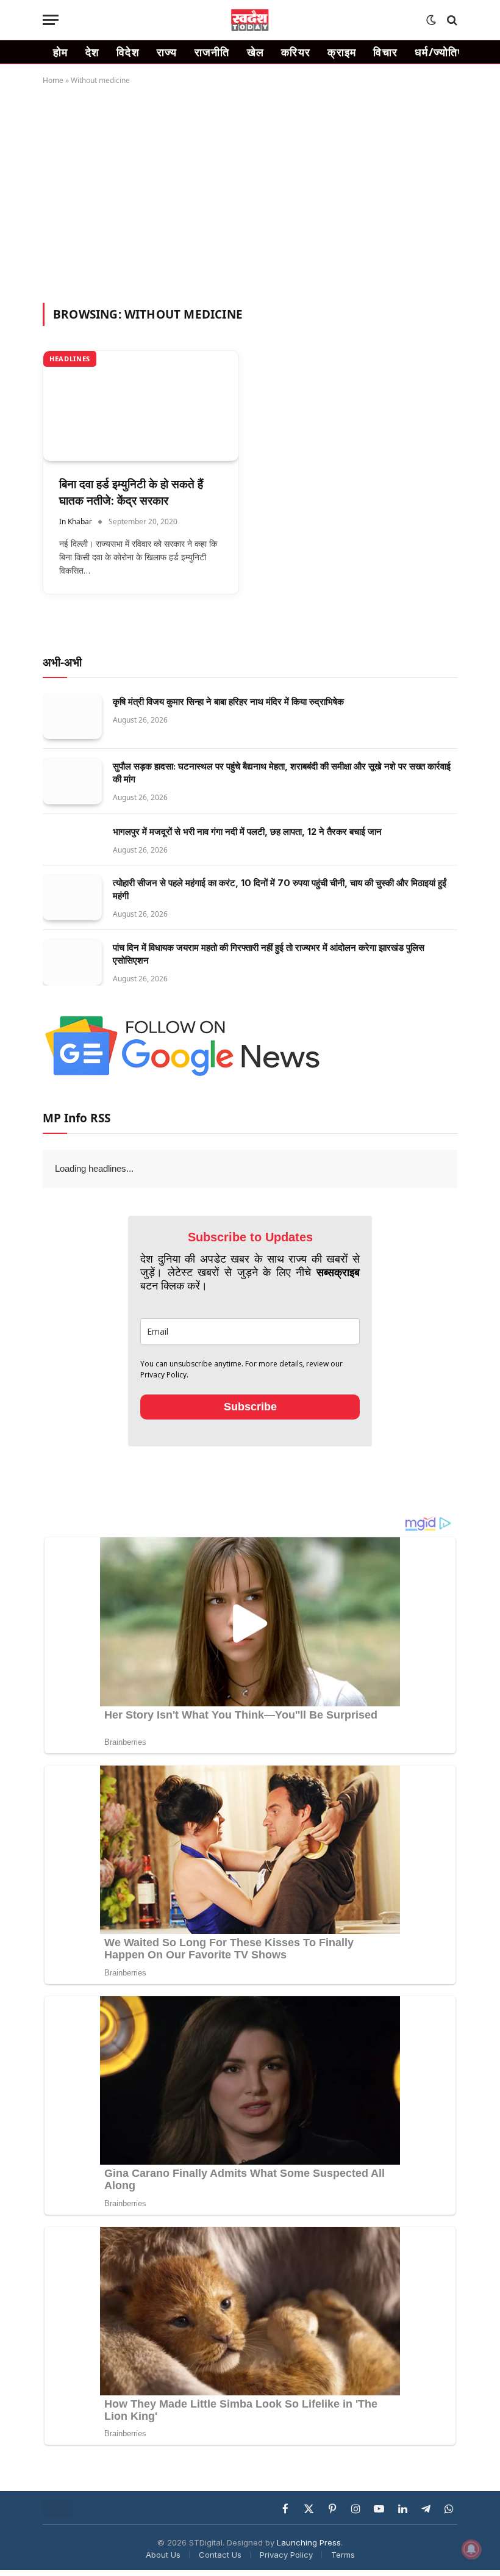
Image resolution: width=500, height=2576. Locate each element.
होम (61, 52)
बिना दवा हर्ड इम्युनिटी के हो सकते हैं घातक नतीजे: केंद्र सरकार (131, 492)
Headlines (70, 359)
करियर (296, 52)
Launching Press (309, 2570)
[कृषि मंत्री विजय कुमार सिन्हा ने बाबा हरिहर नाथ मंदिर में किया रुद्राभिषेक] (72, 717)
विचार (385, 52)
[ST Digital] (250, 20)
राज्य (167, 52)
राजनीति (212, 52)
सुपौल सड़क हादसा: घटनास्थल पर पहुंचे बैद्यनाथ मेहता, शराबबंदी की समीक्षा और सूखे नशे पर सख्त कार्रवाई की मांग (282, 773)
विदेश (128, 52)
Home (53, 80)
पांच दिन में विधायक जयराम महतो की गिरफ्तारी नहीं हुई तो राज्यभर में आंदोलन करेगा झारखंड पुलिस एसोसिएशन (269, 954)
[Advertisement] (250, 192)
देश (93, 52)
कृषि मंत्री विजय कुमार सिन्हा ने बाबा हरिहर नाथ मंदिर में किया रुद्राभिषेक (228, 702)
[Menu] (51, 20)
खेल (256, 52)
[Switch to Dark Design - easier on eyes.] (431, 20)
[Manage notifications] (471, 2549)
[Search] (451, 20)
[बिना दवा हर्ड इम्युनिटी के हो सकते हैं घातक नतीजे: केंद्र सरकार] (141, 406)
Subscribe (250, 1434)
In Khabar (76, 521)
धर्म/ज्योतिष (439, 52)
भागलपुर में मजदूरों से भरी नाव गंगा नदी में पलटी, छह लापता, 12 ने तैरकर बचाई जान (247, 832)
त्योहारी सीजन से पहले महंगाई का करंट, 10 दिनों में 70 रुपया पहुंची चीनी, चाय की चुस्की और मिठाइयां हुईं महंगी (280, 889)
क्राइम (342, 52)
